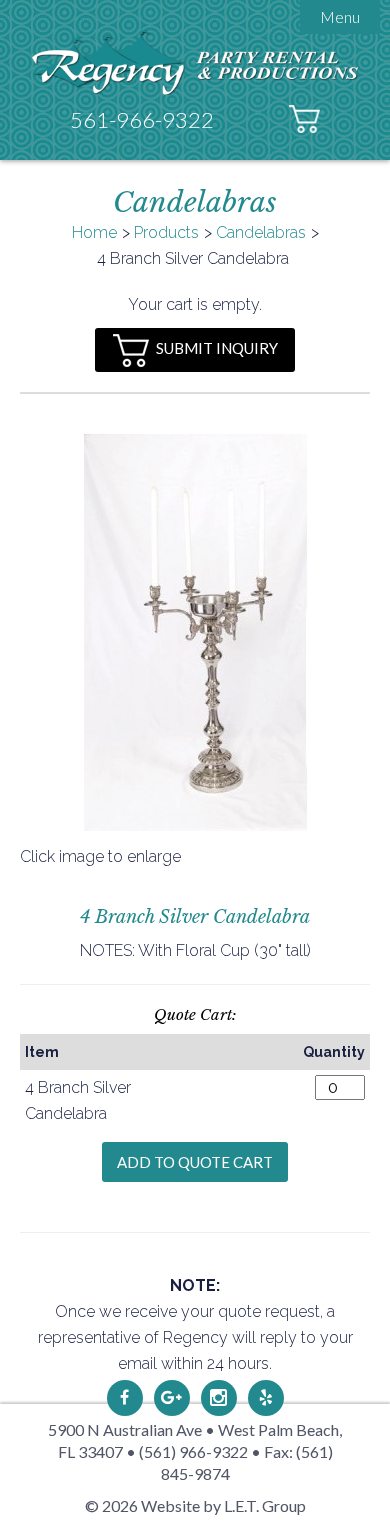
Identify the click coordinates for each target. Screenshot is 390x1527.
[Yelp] (266, 1398)
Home (94, 232)
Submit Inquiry (217, 348)
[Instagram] (219, 1398)
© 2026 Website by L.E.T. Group (195, 1505)
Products (166, 232)
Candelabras (261, 232)
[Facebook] (125, 1398)
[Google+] (172, 1398)
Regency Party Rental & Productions (195, 62)
